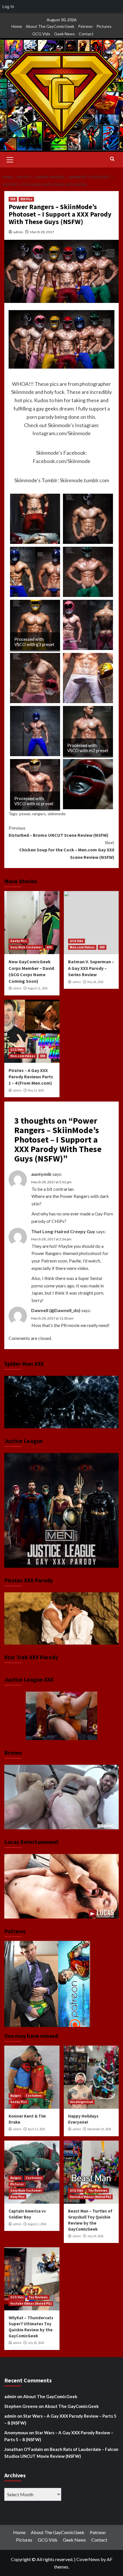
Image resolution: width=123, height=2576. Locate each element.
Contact (86, 34)
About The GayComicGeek (50, 26)
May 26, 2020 (95, 982)
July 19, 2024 (95, 2236)
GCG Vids (41, 34)
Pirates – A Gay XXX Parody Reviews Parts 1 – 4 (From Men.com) (31, 1077)
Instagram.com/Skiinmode (61, 433)
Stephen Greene (21, 2406)
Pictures (104, 26)
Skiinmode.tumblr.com (84, 480)
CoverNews (88, 2559)
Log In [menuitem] (8, 6)
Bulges (16, 2096)
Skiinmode (23, 392)
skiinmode (56, 814)
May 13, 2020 (36, 1090)
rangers (39, 814)
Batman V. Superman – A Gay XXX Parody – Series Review (91, 968)
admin (18, 232)
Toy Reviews (98, 2190)
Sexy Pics (17, 2197)
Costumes (34, 2096)
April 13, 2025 (36, 2129)
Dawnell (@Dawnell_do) (56, 1310)
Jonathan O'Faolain (24, 2449)
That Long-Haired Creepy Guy (63, 1231)
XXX (13, 199)
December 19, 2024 (99, 2129)
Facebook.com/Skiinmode (61, 461)
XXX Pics (26, 199)
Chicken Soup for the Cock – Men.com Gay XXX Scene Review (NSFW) (67, 850)
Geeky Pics (19, 941)
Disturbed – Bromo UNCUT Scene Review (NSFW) (58, 832)
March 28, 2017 (42, 232)
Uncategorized (81, 2102)
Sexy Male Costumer (26, 947)
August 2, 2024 (37, 2224)
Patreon (85, 26)
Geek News (65, 34)
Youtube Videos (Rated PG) (90, 2197)
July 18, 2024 (36, 2343)
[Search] (112, 159)
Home (17, 26)
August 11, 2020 (38, 988)
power (25, 814)
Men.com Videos (82, 947)
